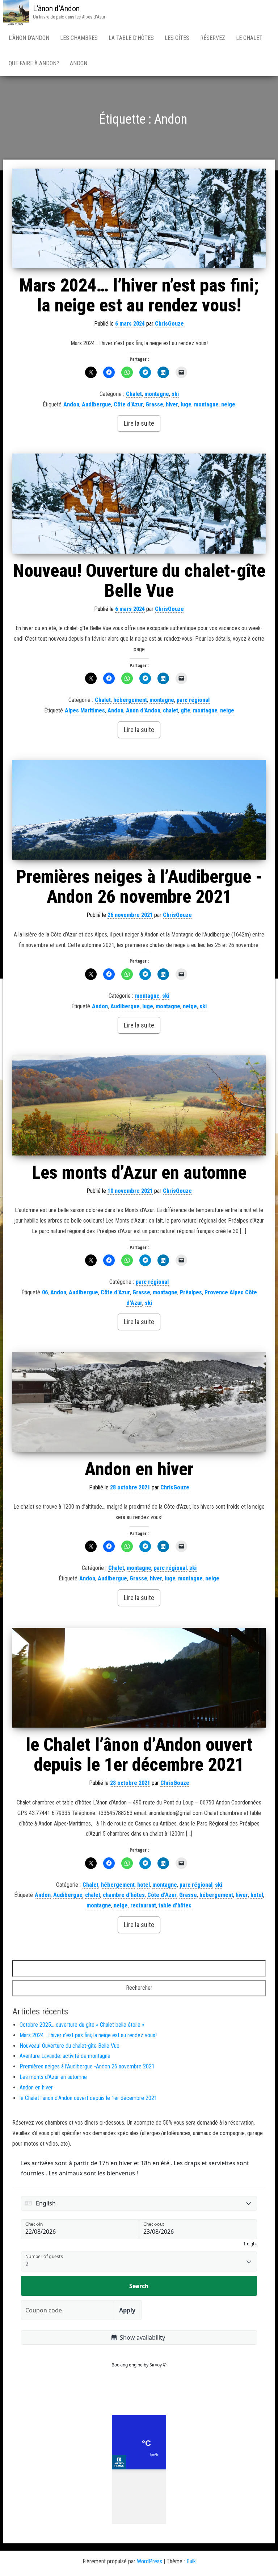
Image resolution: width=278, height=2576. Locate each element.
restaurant (143, 1905)
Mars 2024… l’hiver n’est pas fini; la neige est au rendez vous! (139, 295)
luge (186, 404)
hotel (144, 1885)
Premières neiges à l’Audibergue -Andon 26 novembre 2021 (139, 887)
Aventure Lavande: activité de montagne (65, 2056)
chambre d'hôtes (124, 1895)
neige (228, 404)
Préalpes (191, 1292)
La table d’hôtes (131, 38)
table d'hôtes (175, 1905)
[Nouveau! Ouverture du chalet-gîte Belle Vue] (139, 503)
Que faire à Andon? (34, 63)
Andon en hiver (139, 1469)
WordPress (149, 2561)
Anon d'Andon (143, 710)
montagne (157, 394)
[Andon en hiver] (139, 1402)
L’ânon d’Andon (29, 38)
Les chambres (79, 38)
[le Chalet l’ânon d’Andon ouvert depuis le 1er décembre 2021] (139, 1678)
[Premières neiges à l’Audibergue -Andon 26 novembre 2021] (139, 810)
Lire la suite (139, 423)
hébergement (130, 700)
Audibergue (96, 404)
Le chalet (249, 38)
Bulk (191, 2561)
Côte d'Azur (128, 404)
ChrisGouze (169, 324)
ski (175, 394)
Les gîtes (177, 38)
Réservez (213, 38)
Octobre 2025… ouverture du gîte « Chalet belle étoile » (82, 2025)
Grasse (154, 404)
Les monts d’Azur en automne (139, 1173)
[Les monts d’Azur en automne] (139, 1105)
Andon (79, 63)
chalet (170, 710)
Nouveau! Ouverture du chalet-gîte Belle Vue (139, 581)
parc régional (193, 700)
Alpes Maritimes (85, 710)
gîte (186, 710)
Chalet (134, 394)
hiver (172, 404)
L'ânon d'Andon (56, 9)
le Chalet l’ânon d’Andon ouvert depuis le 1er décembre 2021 (139, 1755)
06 (45, 1292)
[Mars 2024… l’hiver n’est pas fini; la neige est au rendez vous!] (139, 218)
